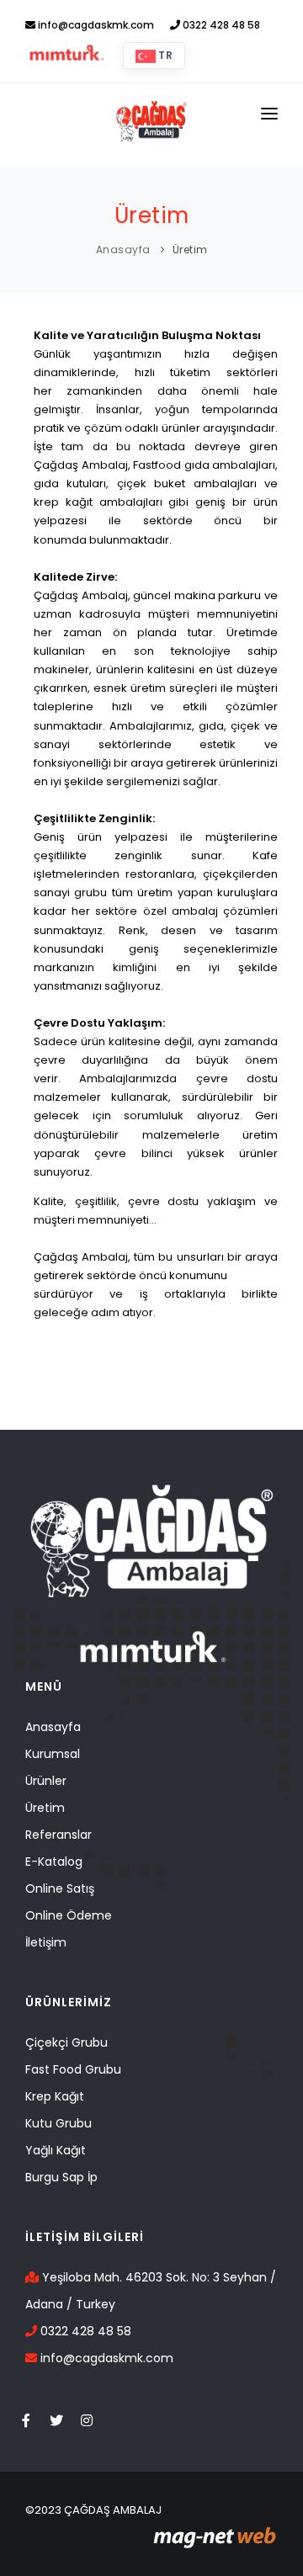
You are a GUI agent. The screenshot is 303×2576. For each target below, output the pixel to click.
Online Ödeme (69, 1915)
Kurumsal (53, 1754)
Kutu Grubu (58, 2123)
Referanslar (58, 1835)
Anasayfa (123, 250)
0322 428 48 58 (220, 25)
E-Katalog (54, 1862)
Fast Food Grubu (73, 2069)
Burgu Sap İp (61, 2177)
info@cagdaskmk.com (95, 25)
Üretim (190, 250)
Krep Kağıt (55, 2096)
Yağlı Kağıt (56, 2150)
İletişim (46, 1942)
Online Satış (60, 1888)
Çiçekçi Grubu (66, 2042)
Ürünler (46, 1781)
